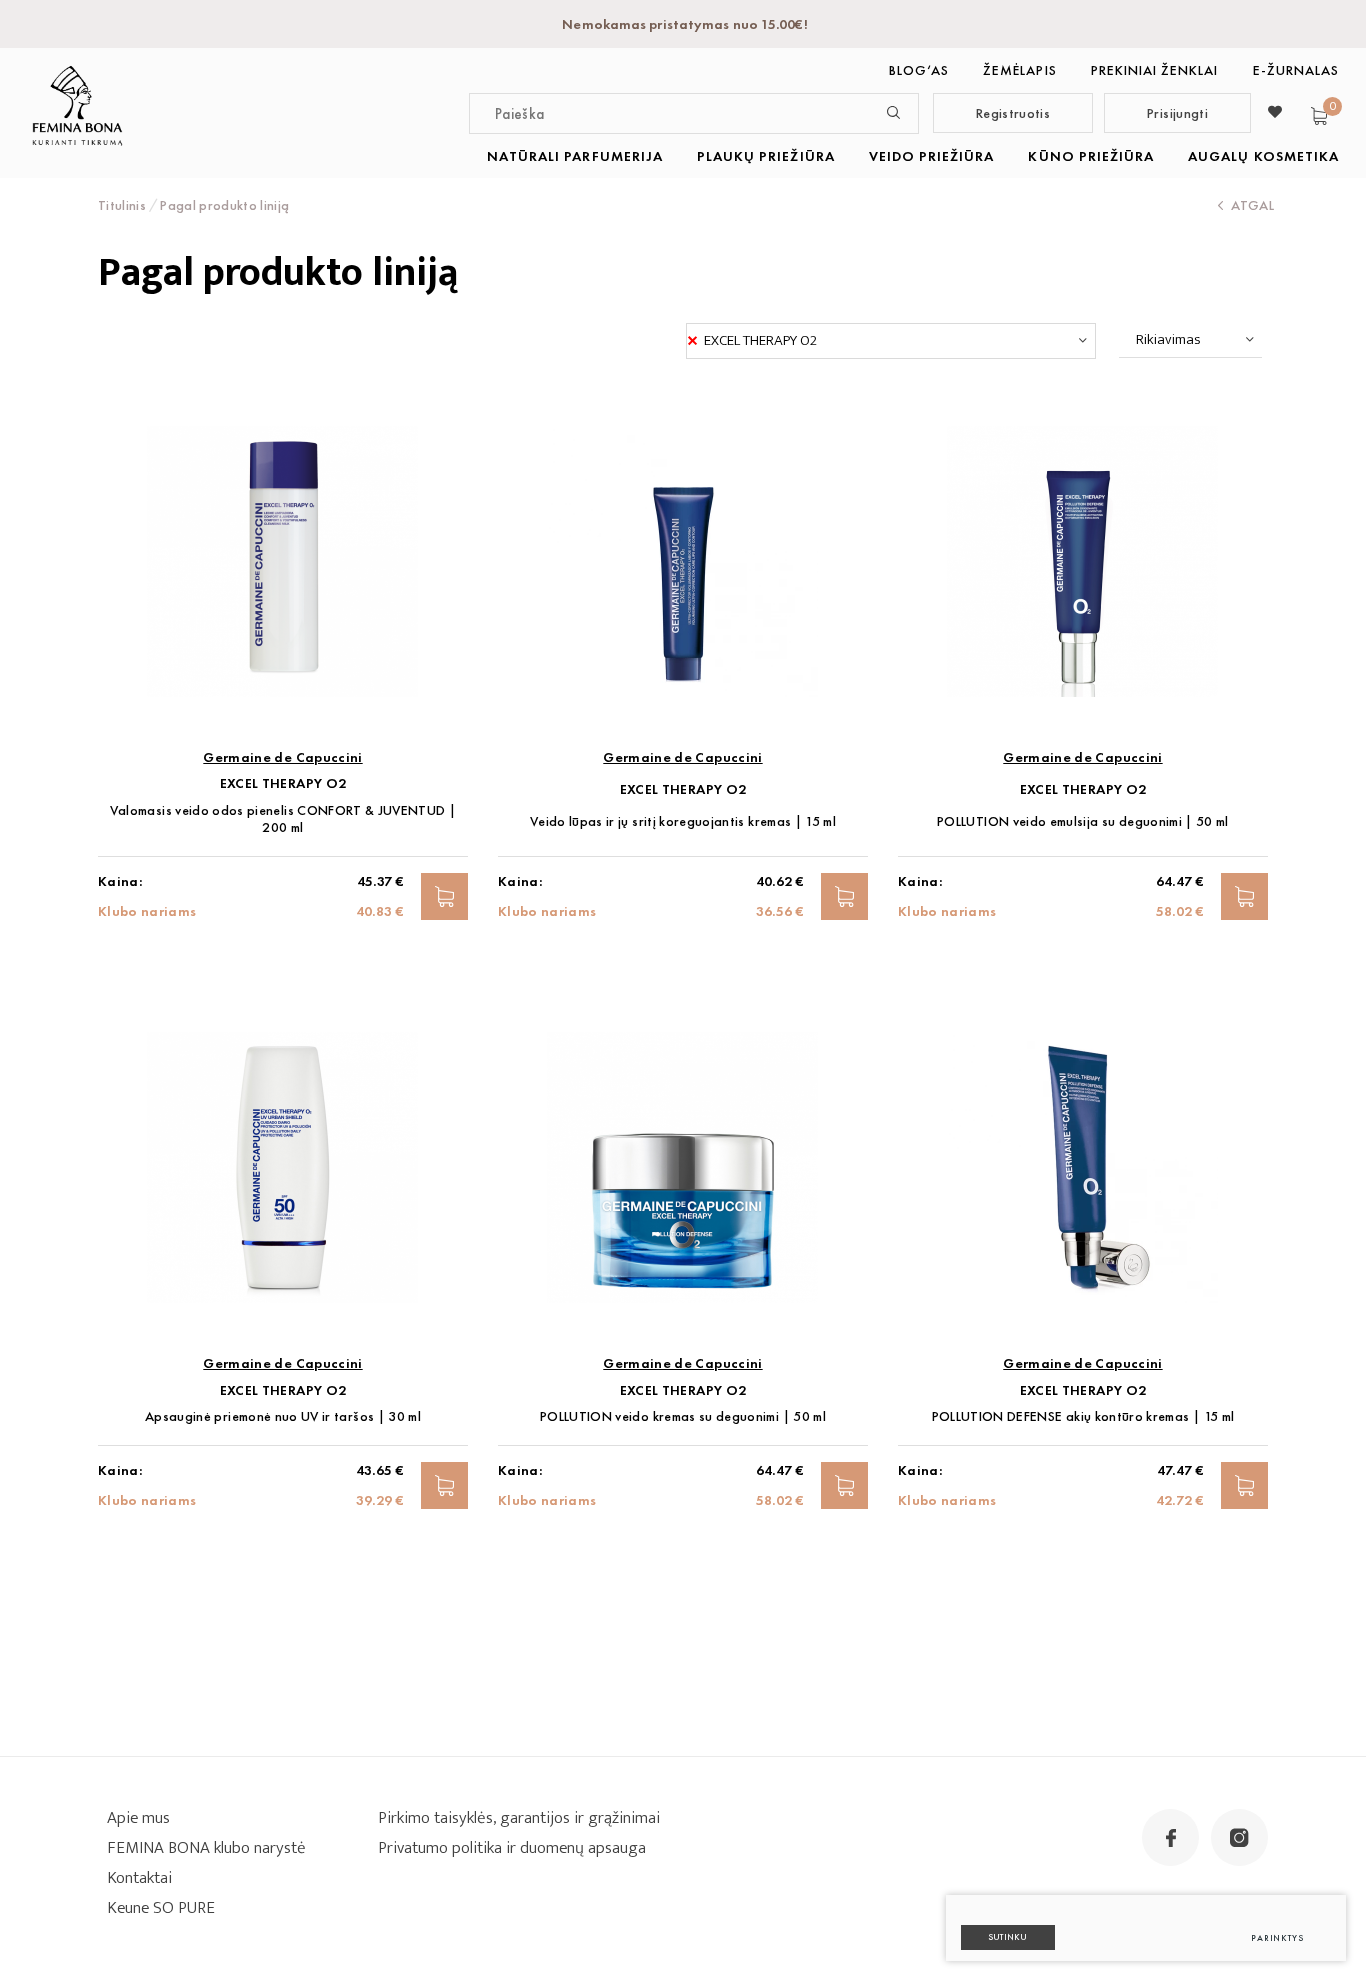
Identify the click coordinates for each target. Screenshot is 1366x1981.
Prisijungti (1177, 113)
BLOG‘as (919, 70)
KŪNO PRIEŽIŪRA (1091, 156)
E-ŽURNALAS (1296, 70)
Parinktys (1277, 1938)
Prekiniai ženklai (1155, 70)
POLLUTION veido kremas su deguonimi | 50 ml (683, 1416)
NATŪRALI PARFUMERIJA (575, 156)
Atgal (1252, 205)
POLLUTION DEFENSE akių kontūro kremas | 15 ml (1083, 1416)
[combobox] (891, 341)
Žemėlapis (1019, 70)
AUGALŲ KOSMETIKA (1263, 156)
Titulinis (122, 205)
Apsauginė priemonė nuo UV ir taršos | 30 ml (283, 1416)
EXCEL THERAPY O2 (283, 783)
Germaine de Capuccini (282, 757)
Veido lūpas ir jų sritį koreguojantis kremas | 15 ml (683, 821)
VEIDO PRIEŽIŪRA (932, 156)
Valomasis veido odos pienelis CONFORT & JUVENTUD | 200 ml (283, 819)
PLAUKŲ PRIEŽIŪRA (766, 156)
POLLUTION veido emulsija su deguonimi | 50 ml (1083, 821)
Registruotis (1013, 113)
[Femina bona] (77, 105)
